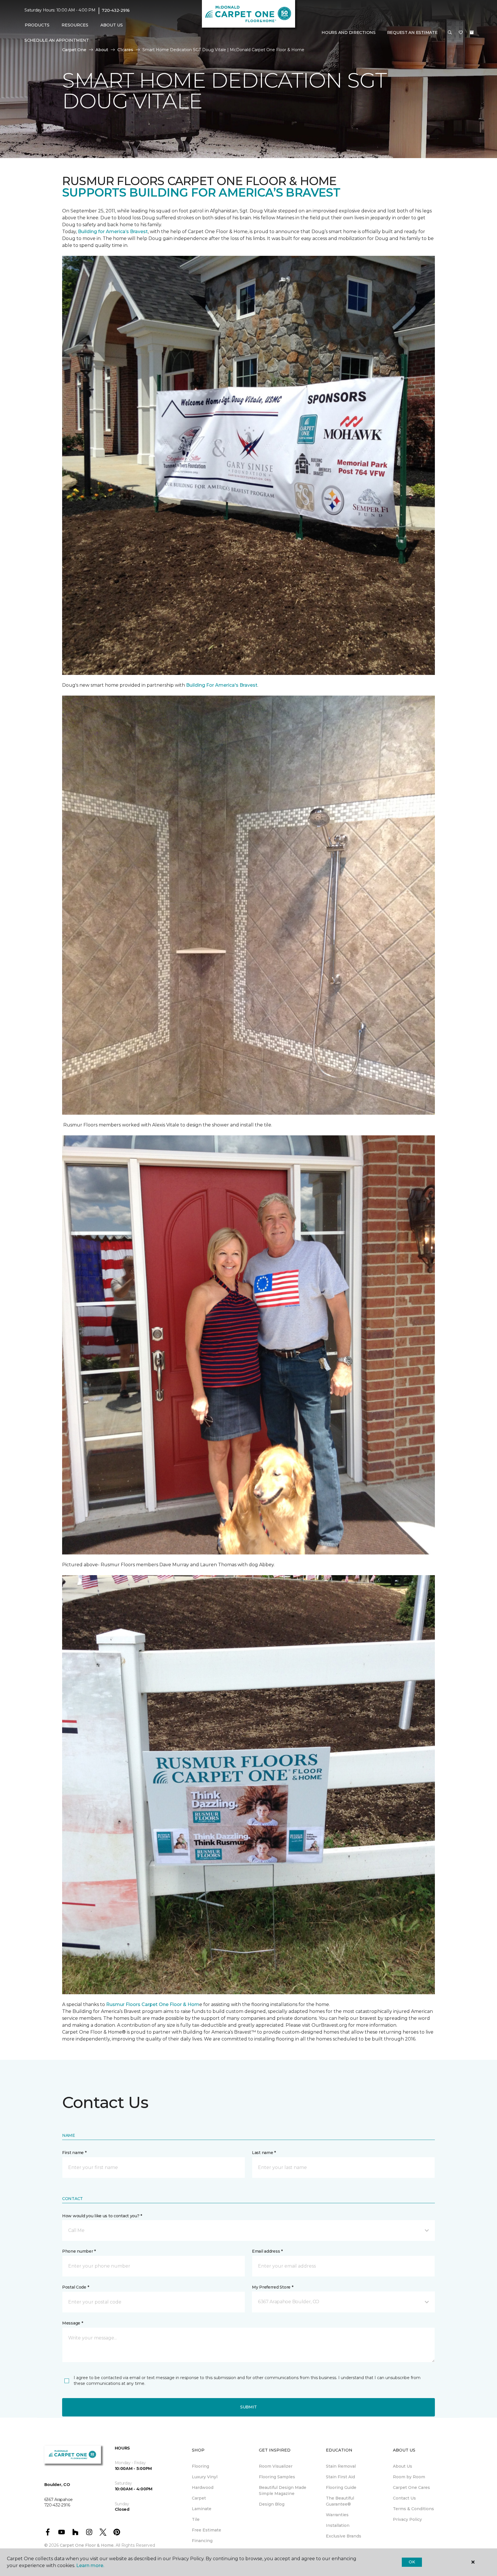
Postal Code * (75, 2287)
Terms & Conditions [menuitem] (413, 2509)
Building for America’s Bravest (113, 232)
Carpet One (74, 50)
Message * (72, 2323)
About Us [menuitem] (403, 2466)
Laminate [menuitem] (202, 2509)
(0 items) (472, 32)
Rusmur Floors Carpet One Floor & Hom (153, 2004)
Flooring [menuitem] (200, 2466)
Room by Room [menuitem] (409, 2477)
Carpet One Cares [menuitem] (411, 2487)
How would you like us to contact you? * (102, 2216)
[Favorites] (461, 33)
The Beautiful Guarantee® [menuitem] (340, 2501)
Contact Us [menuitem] (404, 2498)
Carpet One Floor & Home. (87, 2545)
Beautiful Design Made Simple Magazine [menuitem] (283, 2490)
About (102, 50)
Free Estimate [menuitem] (207, 2530)
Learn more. (90, 2566)
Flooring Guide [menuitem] (341, 2487)
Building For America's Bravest (222, 685)
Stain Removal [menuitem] (341, 2466)
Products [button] (37, 25)
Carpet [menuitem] (199, 2498)
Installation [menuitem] (338, 2525)
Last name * (264, 2153)
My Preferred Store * (273, 2287)
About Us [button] (112, 25)
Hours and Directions (348, 32)
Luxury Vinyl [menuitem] (205, 2477)
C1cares (125, 50)
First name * (74, 2153)
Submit (248, 2407)
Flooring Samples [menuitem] (277, 2477)
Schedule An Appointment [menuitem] (57, 40)
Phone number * (79, 2251)
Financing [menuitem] (202, 2541)
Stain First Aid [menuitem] (340, 2477)
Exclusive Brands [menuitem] (344, 2536)
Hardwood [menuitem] (203, 2487)
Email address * (267, 2251)
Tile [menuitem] (196, 2519)
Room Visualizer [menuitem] (276, 2466)
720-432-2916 (116, 10)
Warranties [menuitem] (337, 2515)
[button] (450, 33)
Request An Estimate (412, 32)
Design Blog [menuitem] (272, 2504)
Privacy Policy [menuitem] (407, 2519)
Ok (412, 2562)
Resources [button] (75, 25)
